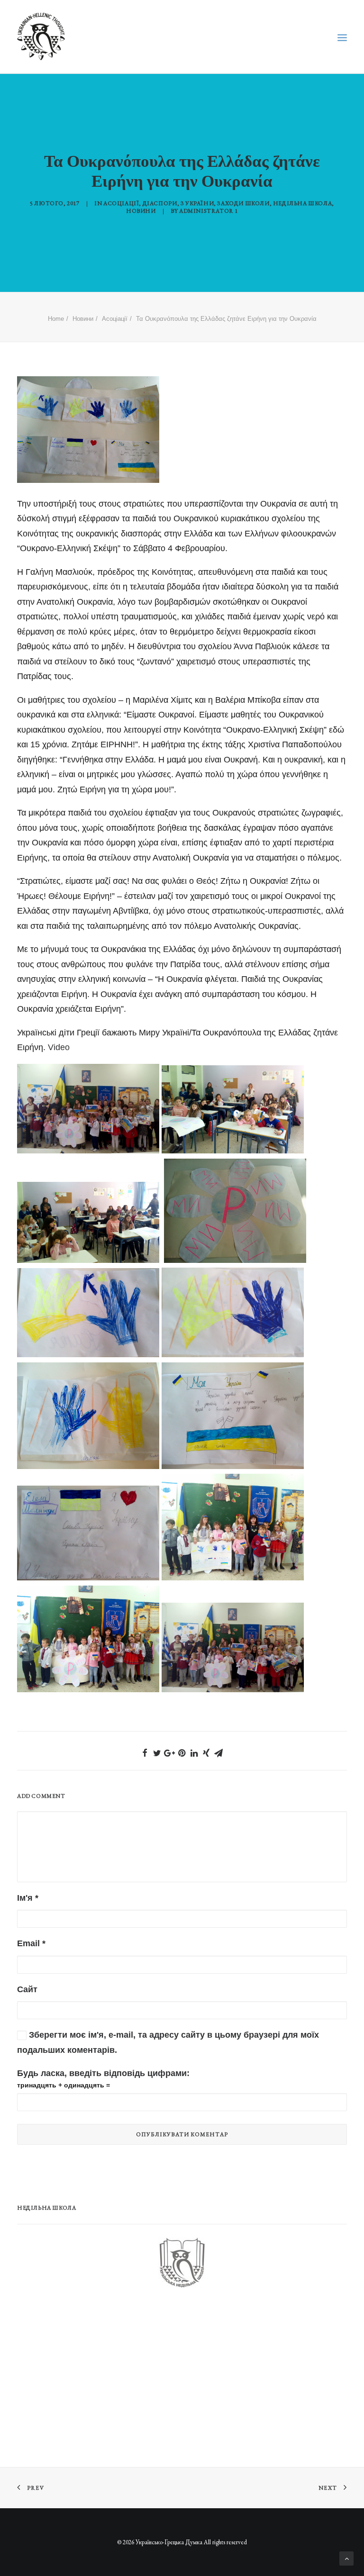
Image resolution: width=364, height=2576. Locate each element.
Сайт (27, 1989)
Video (59, 1047)
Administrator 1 (209, 211)
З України (197, 203)
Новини (141, 211)
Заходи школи (243, 203)
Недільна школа (302, 203)
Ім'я (28, 1898)
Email (31, 1943)
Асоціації (121, 203)
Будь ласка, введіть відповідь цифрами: (103, 2073)
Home (56, 319)
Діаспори (160, 203)
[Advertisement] (88, 2373)
